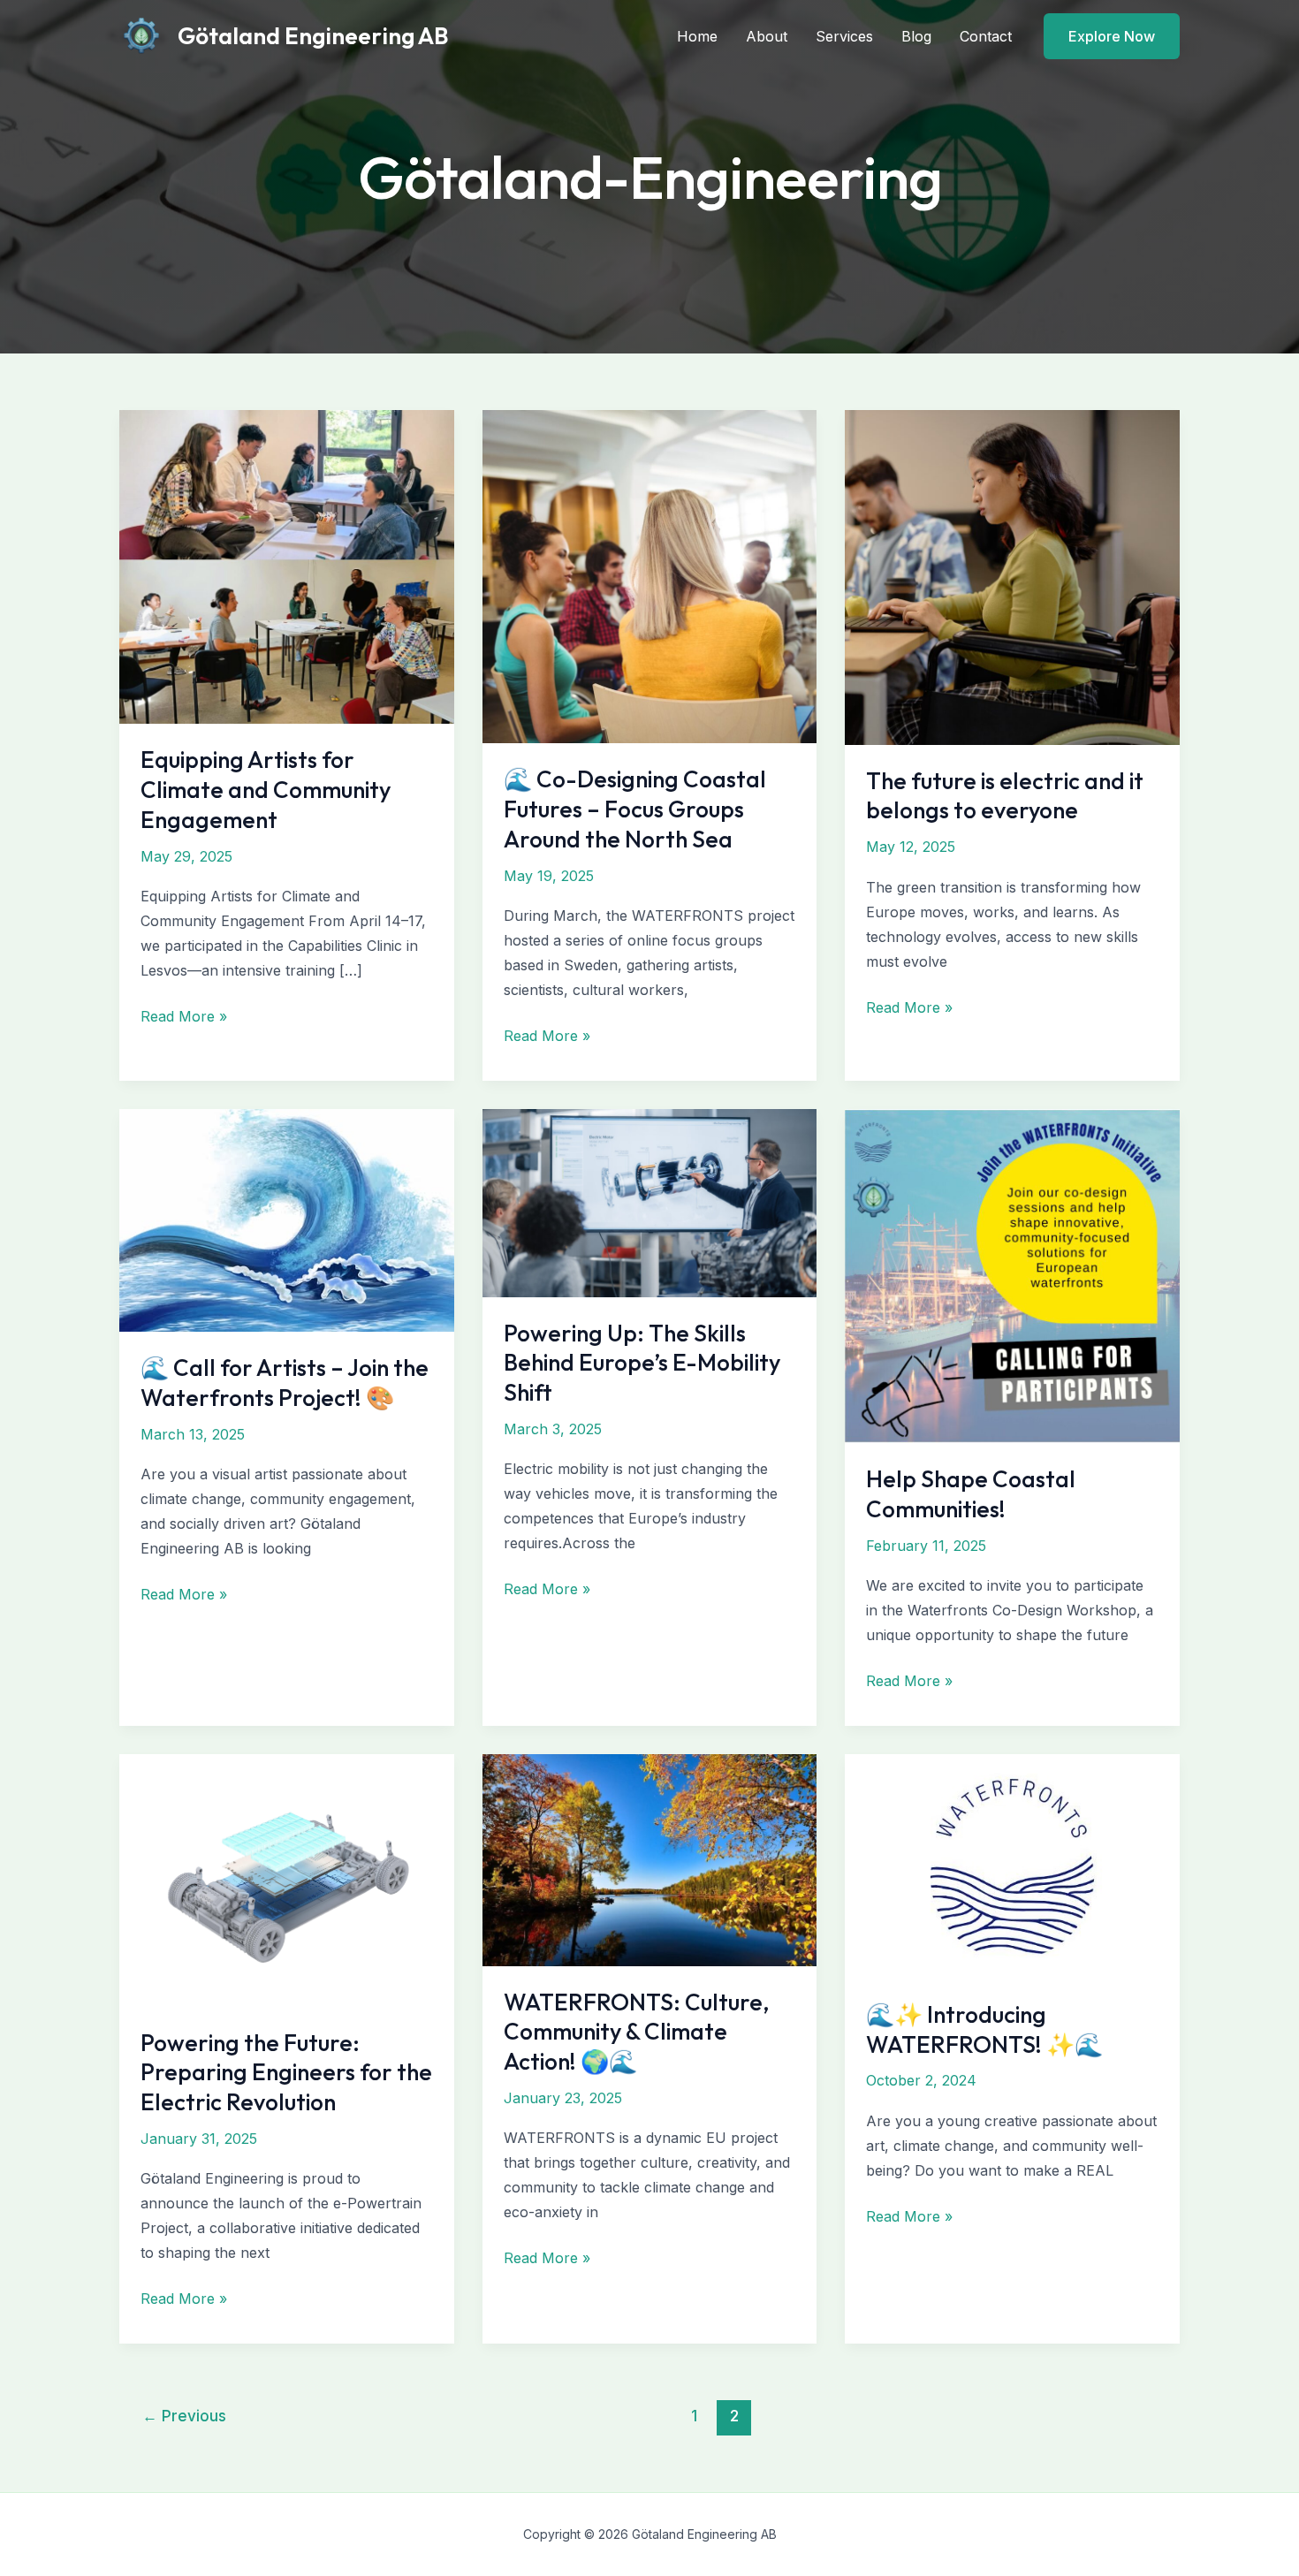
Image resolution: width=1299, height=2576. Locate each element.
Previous (184, 2416)
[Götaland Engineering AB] (141, 34)
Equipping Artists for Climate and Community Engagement (266, 790)
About (767, 36)
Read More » (184, 1018)
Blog (916, 36)
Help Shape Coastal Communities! (971, 1494)
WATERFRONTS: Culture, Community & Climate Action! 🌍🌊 (636, 2032)
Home (697, 36)
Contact (986, 36)
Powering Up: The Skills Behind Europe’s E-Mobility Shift (642, 1363)
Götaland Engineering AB (313, 36)
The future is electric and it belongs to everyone (1005, 796)
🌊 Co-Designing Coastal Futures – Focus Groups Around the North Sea (635, 809)
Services (844, 36)
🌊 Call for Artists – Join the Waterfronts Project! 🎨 (285, 1383)
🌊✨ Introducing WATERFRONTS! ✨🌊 (984, 2029)
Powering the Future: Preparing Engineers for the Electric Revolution (286, 2073)
